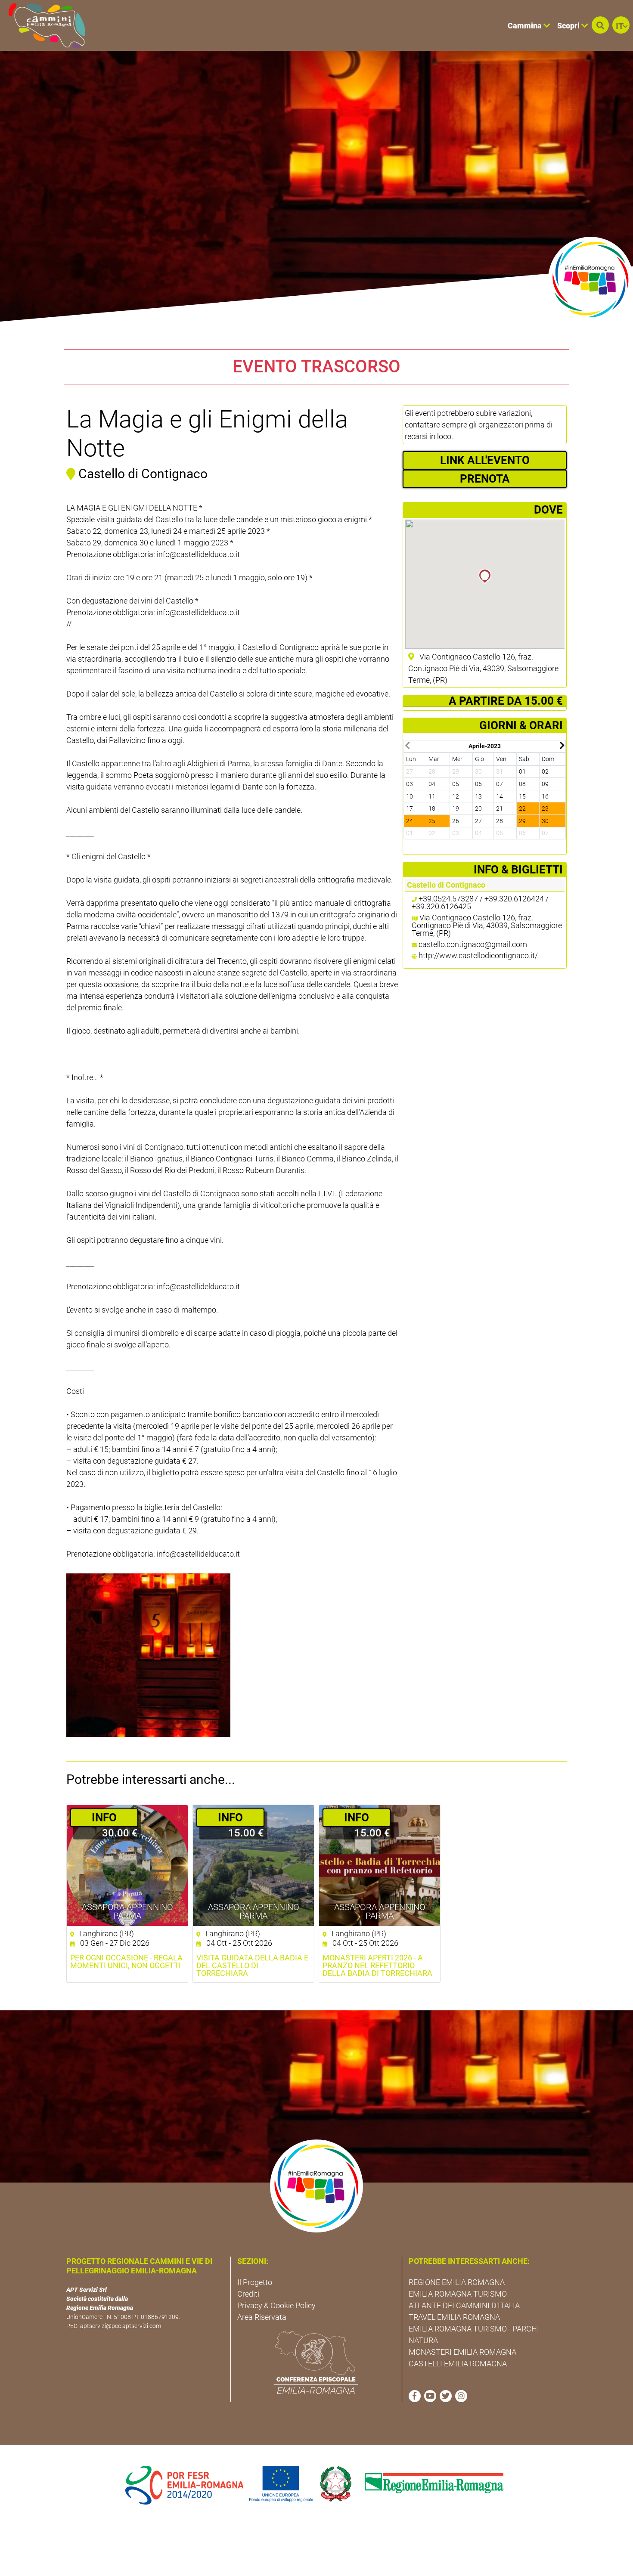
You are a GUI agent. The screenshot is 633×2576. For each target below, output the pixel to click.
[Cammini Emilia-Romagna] (43, 25)
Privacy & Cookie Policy (276, 2305)
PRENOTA (485, 479)
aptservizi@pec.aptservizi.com (121, 2326)
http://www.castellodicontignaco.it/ (478, 955)
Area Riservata (262, 2317)
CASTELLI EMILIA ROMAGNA (458, 2364)
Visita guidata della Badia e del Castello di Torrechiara (252, 1966)
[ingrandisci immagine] (148, 1655)
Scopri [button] (569, 26)
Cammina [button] (526, 26)
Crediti (248, 2294)
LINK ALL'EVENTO (485, 460)
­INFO (104, 1817)
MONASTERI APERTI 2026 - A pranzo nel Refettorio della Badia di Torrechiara (377, 1966)
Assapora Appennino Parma (127, 1911)
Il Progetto (255, 2282)
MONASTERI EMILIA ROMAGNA (462, 2352)
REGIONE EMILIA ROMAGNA (457, 2282)
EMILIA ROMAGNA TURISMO (458, 2294)
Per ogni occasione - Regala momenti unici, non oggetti (126, 1962)
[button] (600, 25)
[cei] (316, 2362)
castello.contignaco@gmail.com (473, 944)
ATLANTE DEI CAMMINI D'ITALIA (464, 2305)
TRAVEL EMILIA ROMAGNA (454, 2317)
